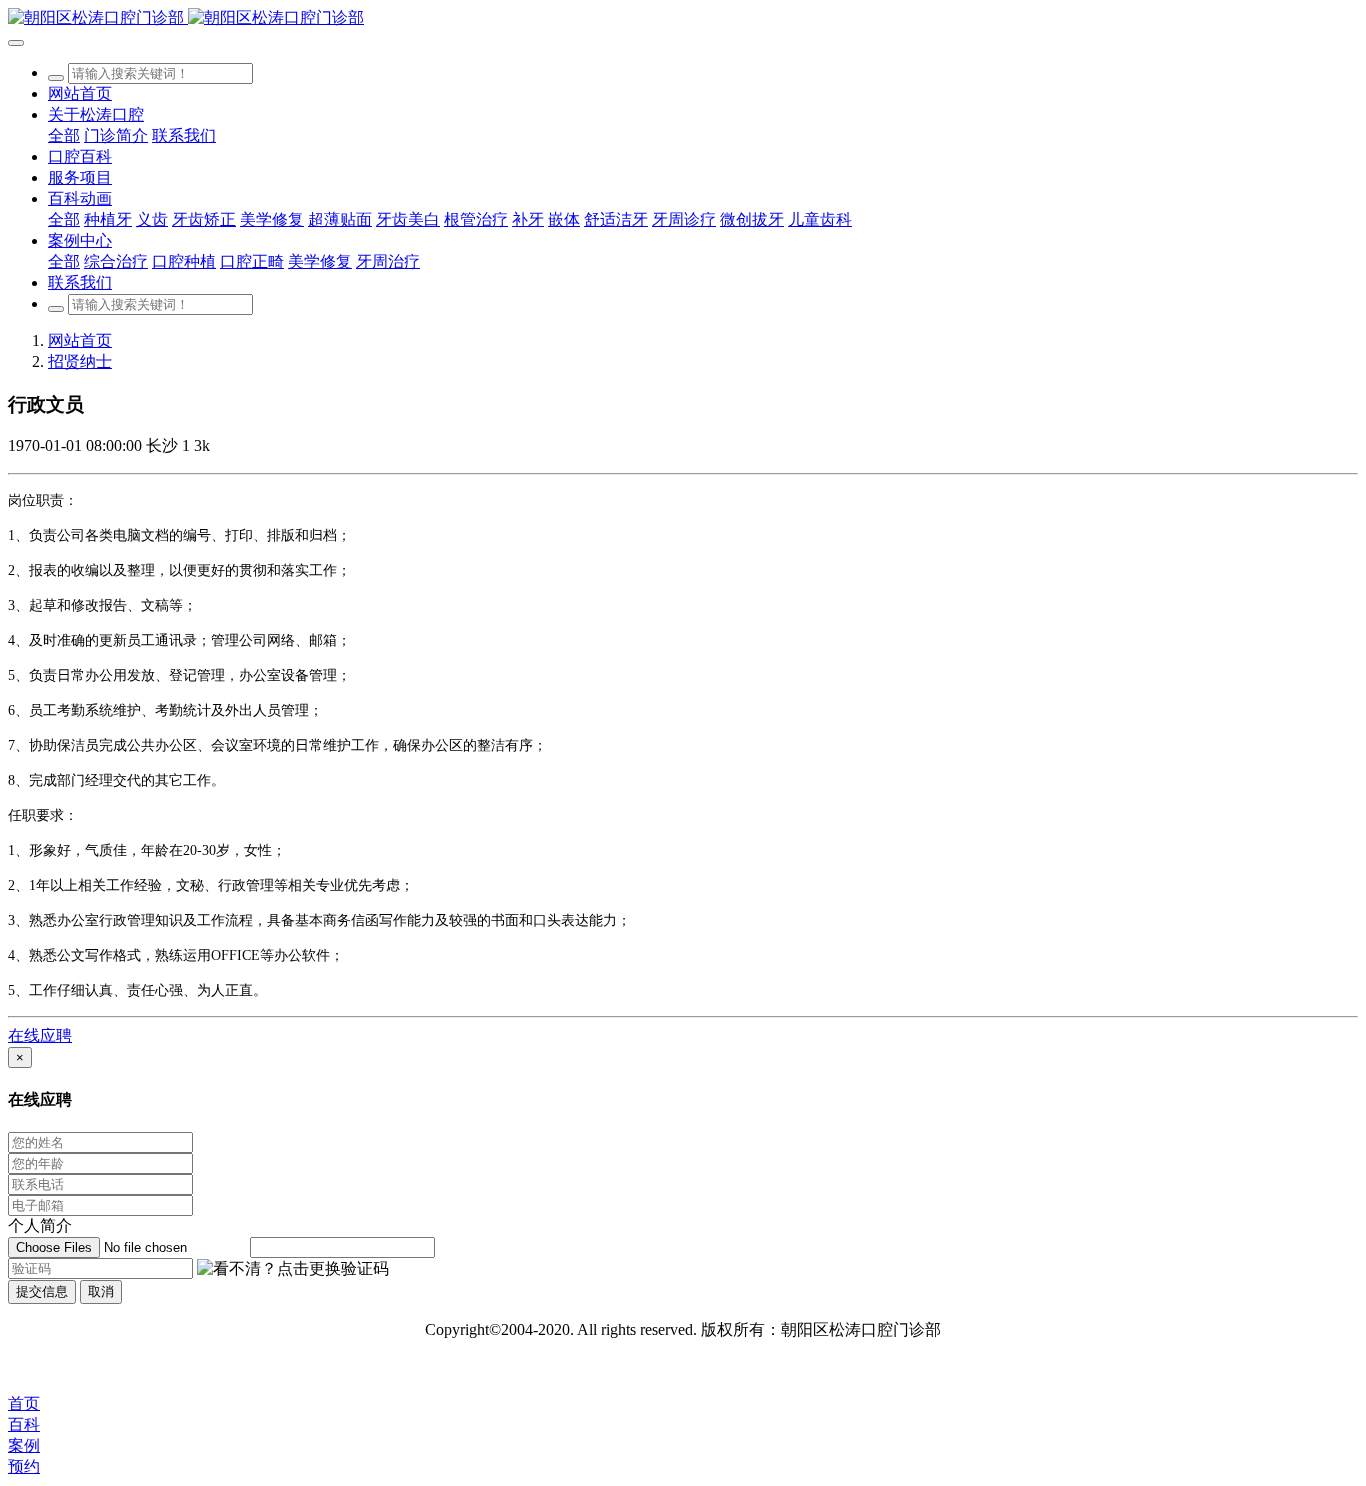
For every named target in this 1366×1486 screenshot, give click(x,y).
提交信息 (42, 1291)
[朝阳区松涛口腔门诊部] (683, 18)
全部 (64, 135)
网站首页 (80, 93)
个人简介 (40, 1225)
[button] (293, 1269)
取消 (101, 1291)
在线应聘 (40, 1035)
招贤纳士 (80, 361)
